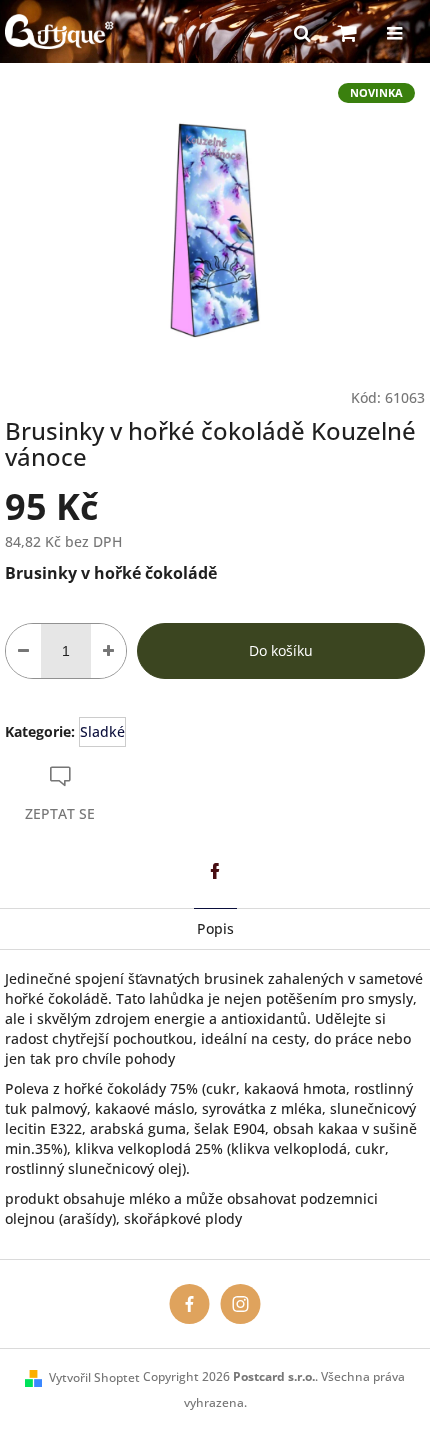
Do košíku (281, 650)
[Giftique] (189, 1302)
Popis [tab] (215, 928)
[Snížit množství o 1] (23, 651)
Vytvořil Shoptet (94, 1377)
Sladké (102, 731)
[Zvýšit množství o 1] (108, 651)
